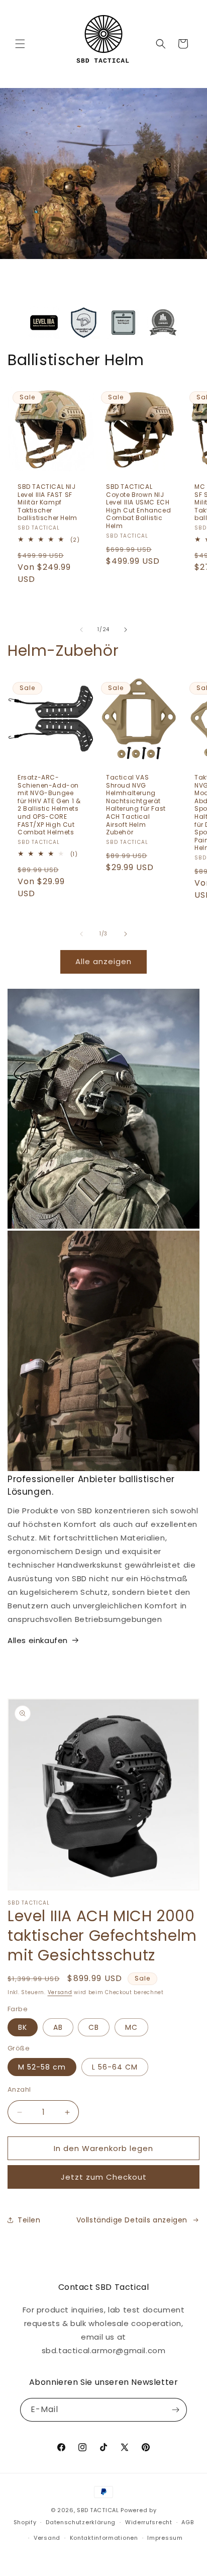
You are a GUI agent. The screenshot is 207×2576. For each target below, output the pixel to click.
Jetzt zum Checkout (104, 2177)
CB (94, 2027)
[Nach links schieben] (81, 630)
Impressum (165, 2538)
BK (23, 2027)
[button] (20, 44)
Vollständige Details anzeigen (132, 2220)
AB (58, 2027)
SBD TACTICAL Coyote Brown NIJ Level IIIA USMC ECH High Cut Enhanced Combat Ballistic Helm (138, 506)
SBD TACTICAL (98, 2510)
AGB (187, 2522)
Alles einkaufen (38, 1640)
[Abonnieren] (175, 2410)
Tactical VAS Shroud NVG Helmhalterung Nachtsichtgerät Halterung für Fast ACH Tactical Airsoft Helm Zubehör (136, 805)
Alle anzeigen (103, 961)
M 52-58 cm (42, 2067)
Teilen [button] (29, 2220)
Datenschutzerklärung (81, 2522)
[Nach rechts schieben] (126, 630)
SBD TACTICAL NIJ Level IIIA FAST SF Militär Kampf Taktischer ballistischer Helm (47, 502)
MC (131, 2027)
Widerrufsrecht (149, 2522)
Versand (60, 1992)
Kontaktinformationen (104, 2538)
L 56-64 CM (115, 2067)
